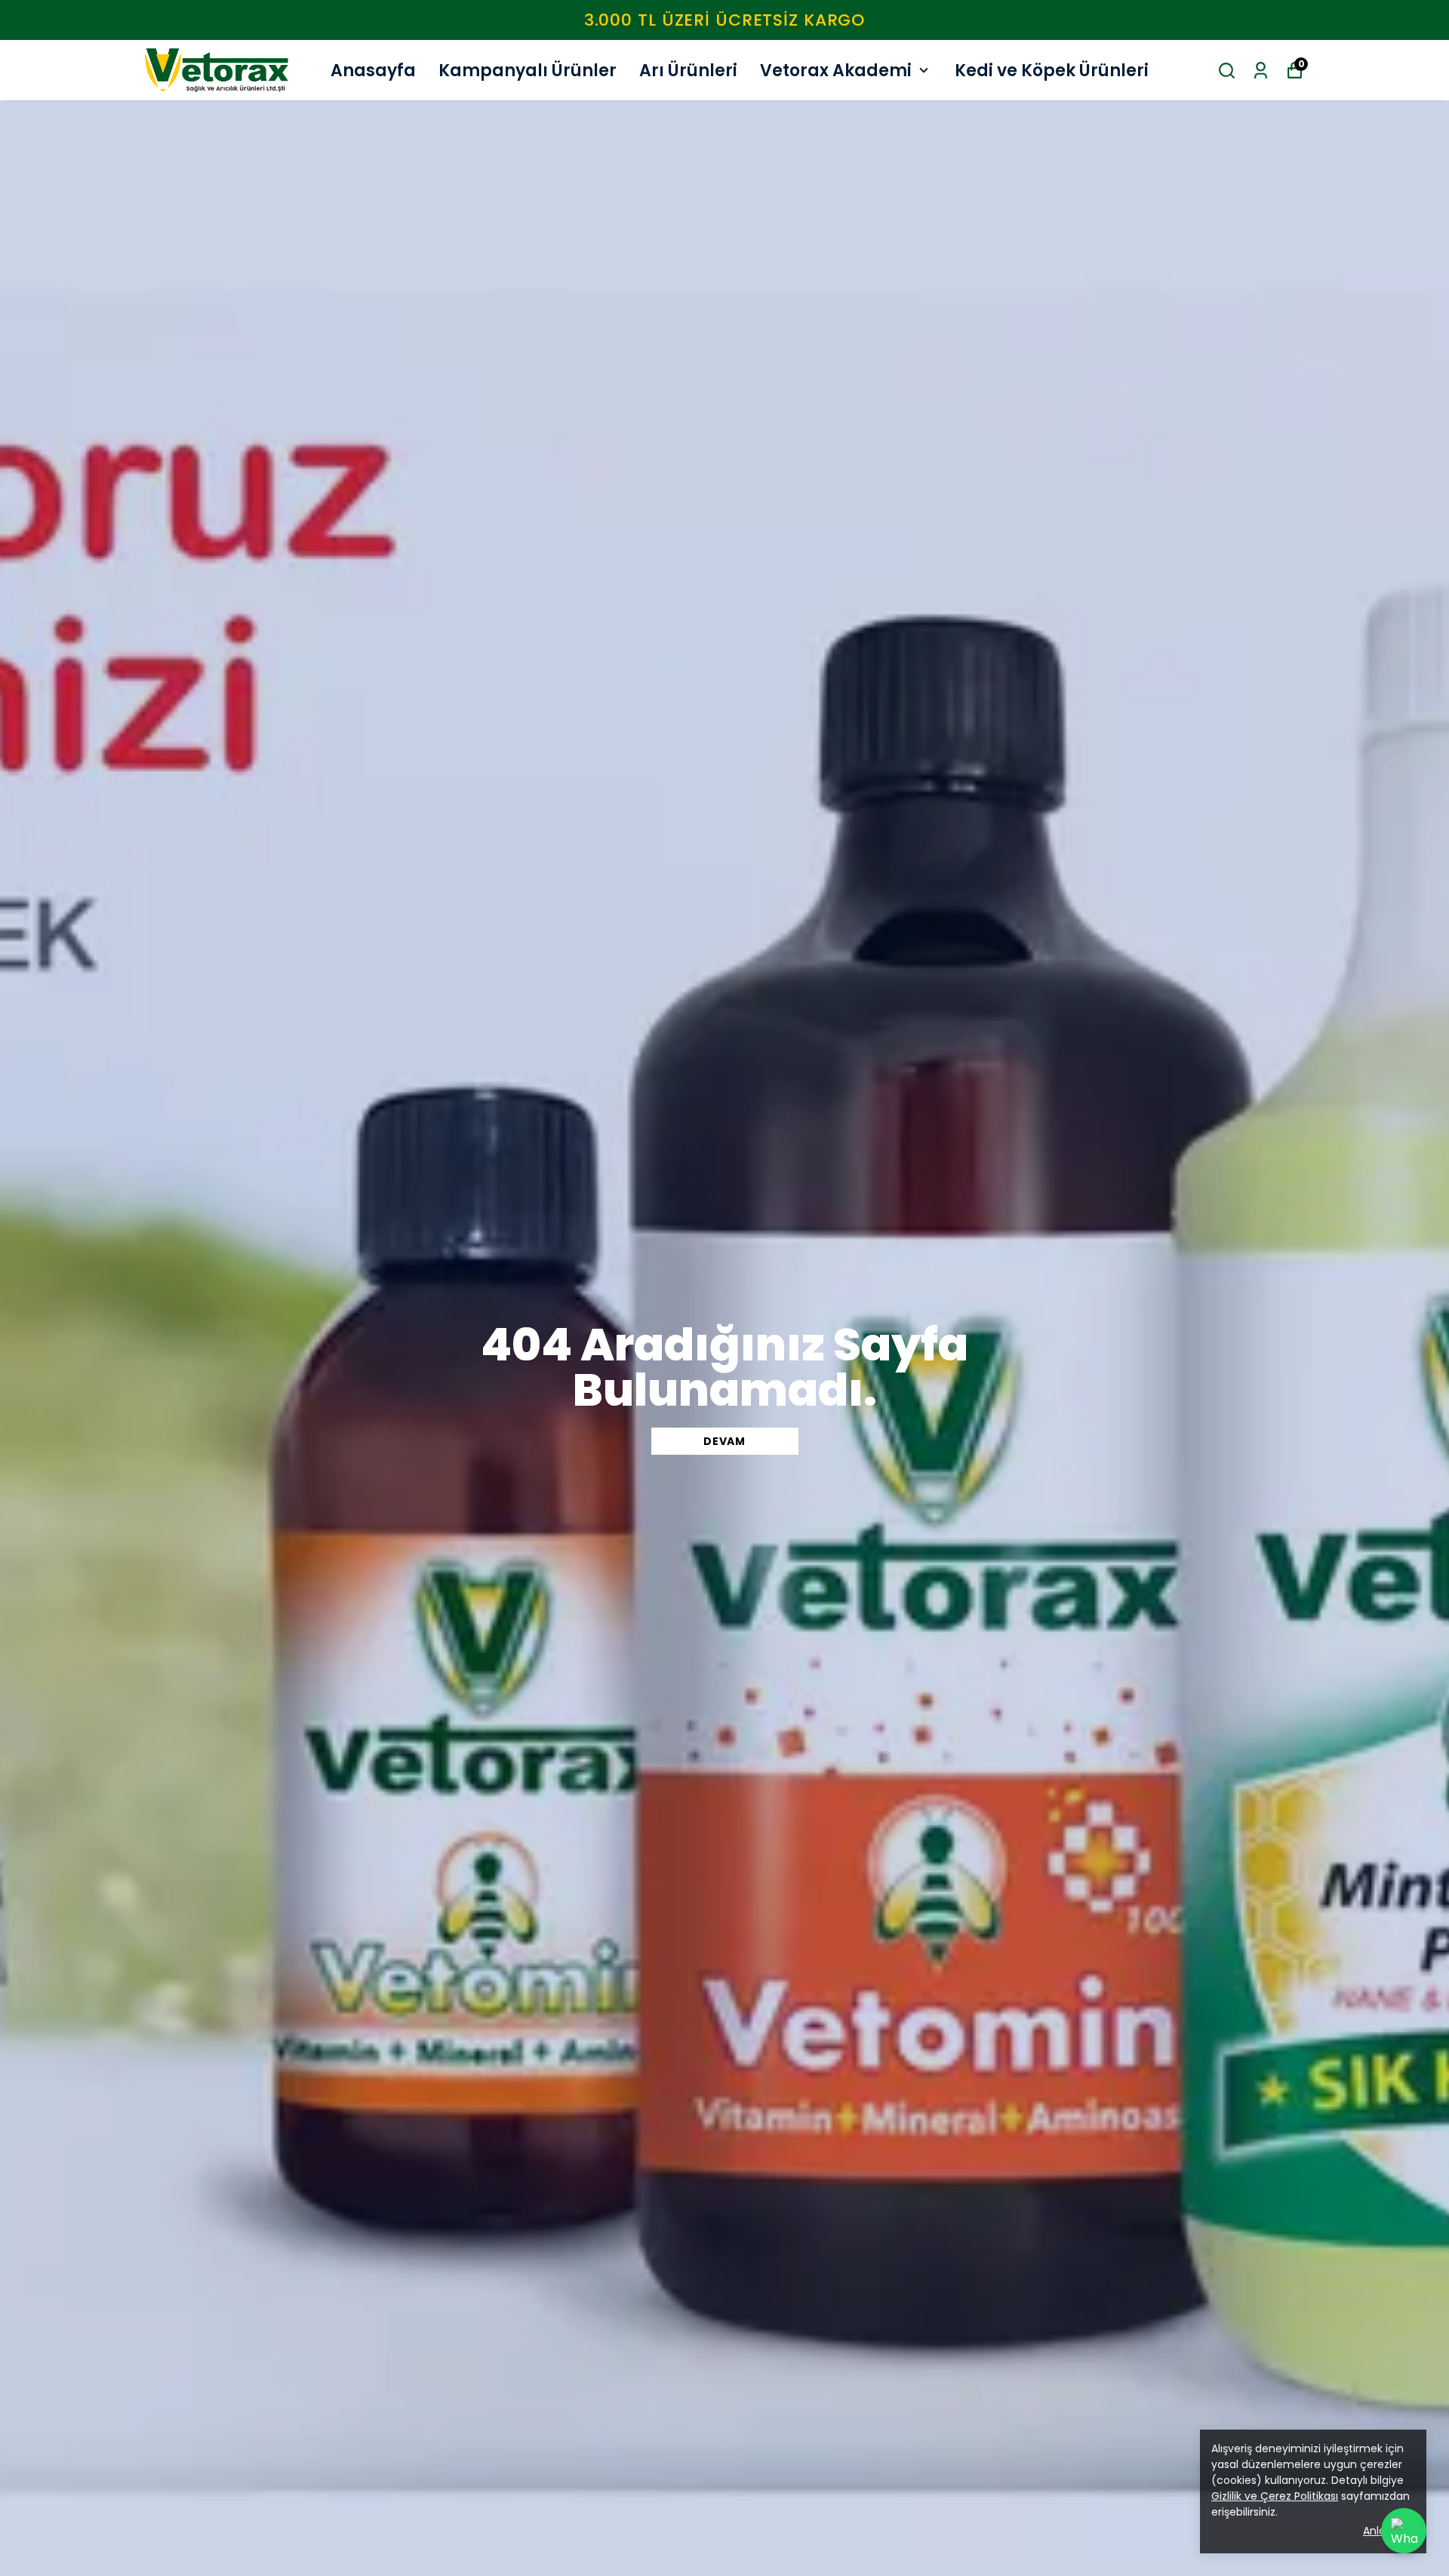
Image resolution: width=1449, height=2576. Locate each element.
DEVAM (724, 1441)
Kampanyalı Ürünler (528, 71)
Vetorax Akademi (836, 71)
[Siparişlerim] (1261, 71)
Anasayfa (373, 71)
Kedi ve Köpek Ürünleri (1052, 71)
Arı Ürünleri (688, 71)
